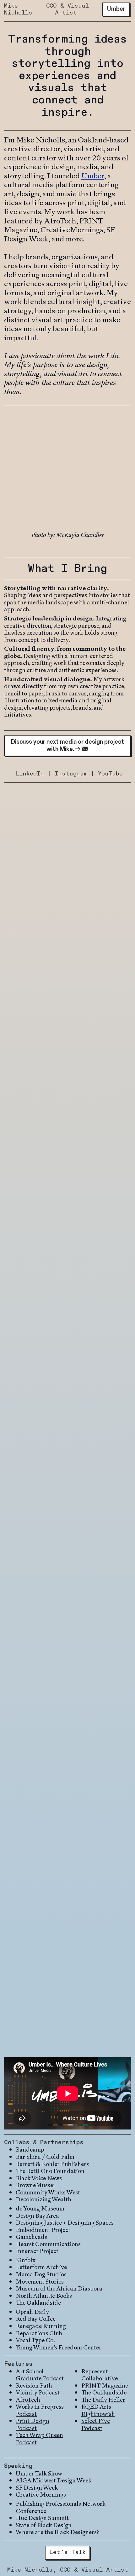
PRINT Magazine (105, 2386)
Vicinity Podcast (38, 2392)
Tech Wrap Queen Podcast (39, 2439)
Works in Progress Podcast (40, 2410)
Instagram (71, 774)
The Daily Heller (103, 2400)
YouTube (110, 774)
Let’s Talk (68, 2552)
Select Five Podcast (96, 2424)
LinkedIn (30, 774)
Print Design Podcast (32, 2424)
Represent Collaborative (100, 2375)
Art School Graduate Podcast (40, 2375)
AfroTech (28, 2400)
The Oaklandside (104, 2392)
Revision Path (34, 2386)
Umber (93, 176)
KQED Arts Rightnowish (98, 2410)
